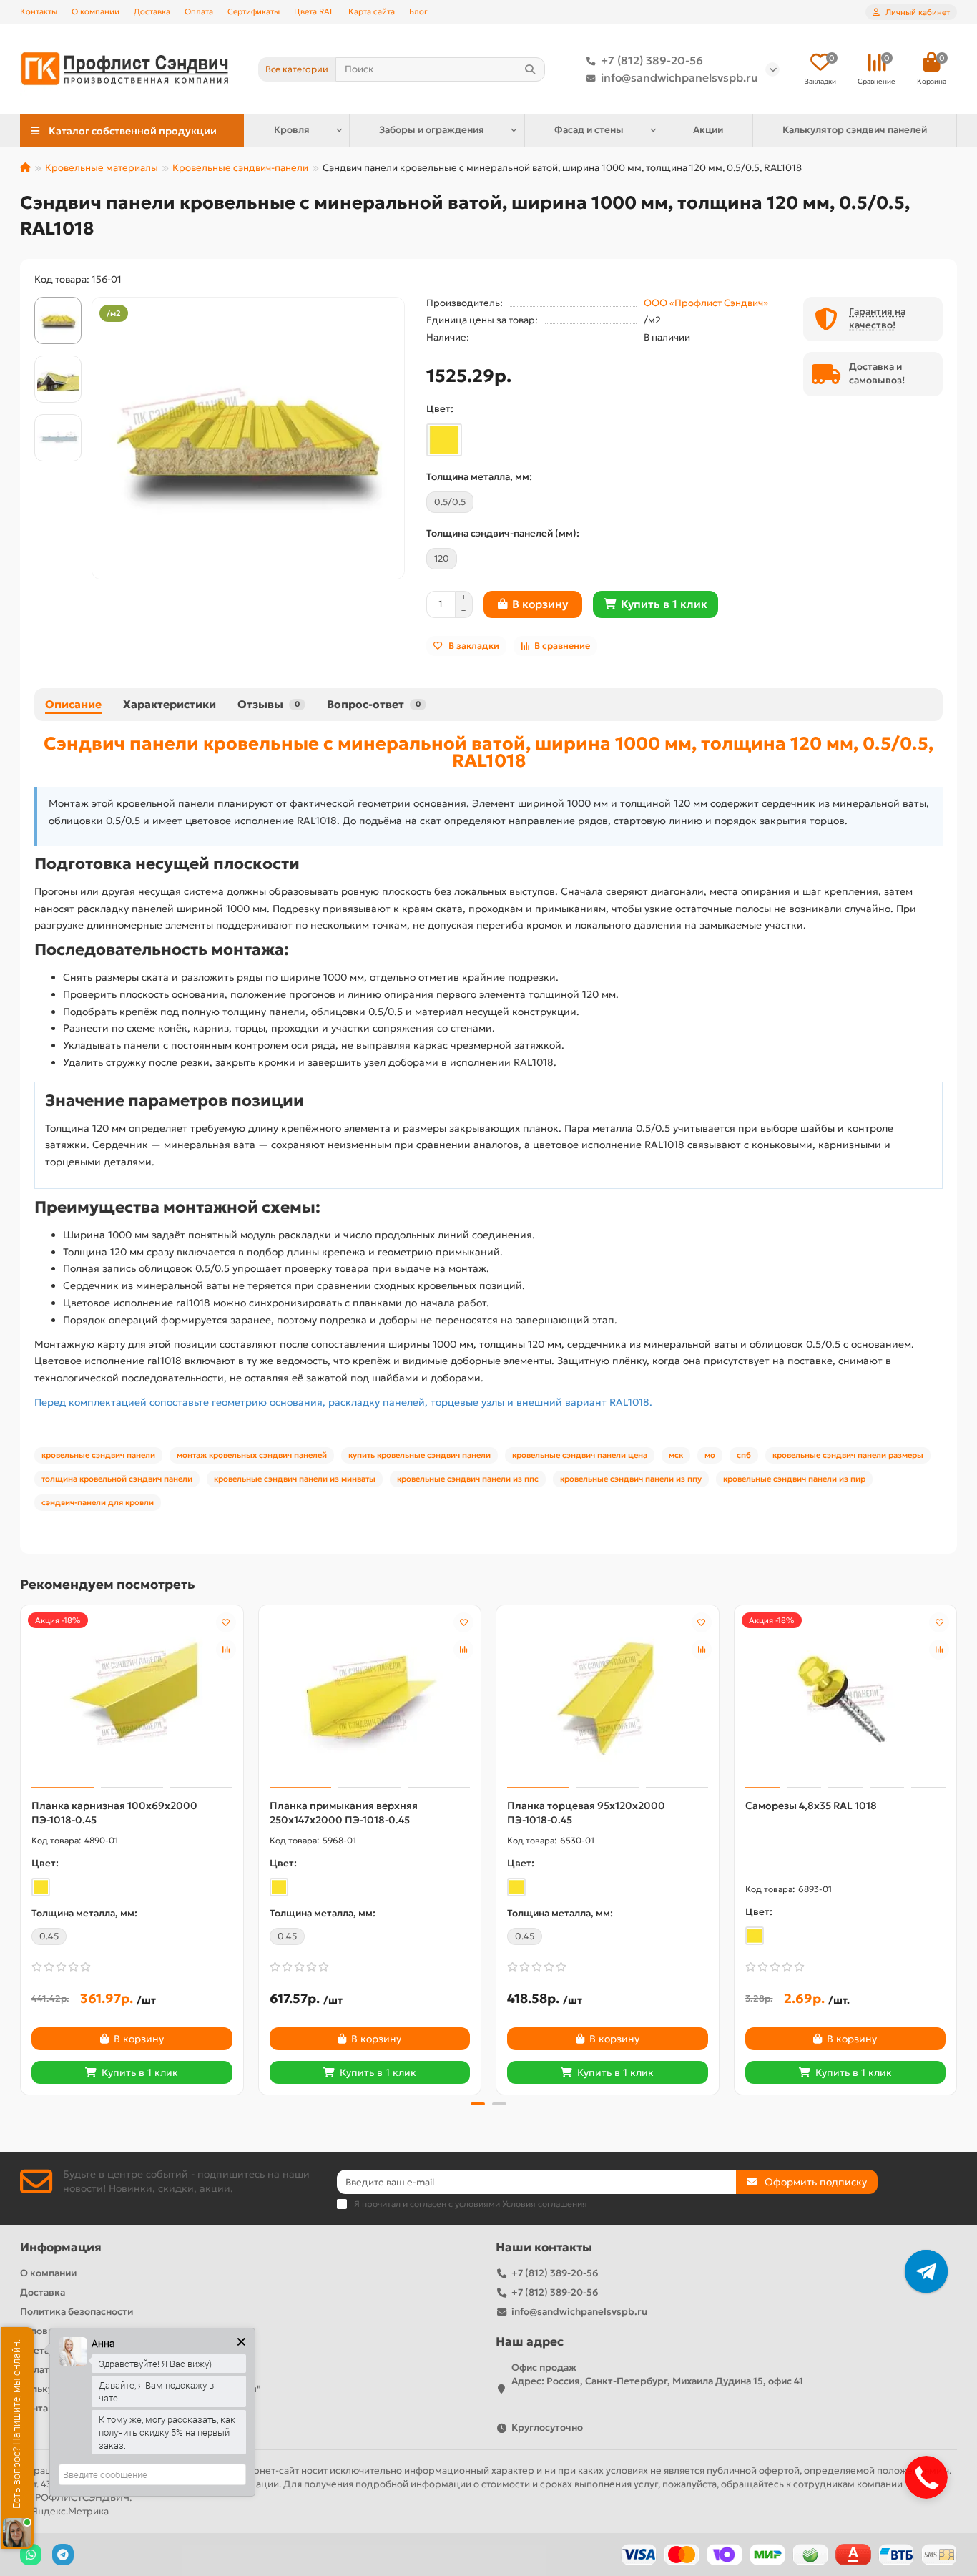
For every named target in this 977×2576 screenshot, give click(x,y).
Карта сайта (372, 11)
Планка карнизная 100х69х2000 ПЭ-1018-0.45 (114, 1813)
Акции (708, 130)
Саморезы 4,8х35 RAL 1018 (811, 1806)
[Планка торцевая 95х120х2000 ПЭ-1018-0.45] (608, 1698)
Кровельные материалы (102, 168)
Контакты (39, 11)
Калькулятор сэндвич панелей (855, 130)
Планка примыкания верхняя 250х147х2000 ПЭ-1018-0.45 (344, 1813)
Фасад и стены (589, 130)
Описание (73, 704)
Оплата (199, 11)
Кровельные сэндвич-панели (240, 168)
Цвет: (440, 409)
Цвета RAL (314, 11)
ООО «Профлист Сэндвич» (706, 303)
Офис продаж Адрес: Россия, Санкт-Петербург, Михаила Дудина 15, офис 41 (657, 2374)
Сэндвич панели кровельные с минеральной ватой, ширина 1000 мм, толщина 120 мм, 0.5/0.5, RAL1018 (488, 752)
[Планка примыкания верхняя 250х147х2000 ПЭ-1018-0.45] (370, 1698)
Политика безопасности (77, 2312)
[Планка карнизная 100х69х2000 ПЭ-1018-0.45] (132, 1698)
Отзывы (269, 704)
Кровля (292, 130)
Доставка (152, 11)
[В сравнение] (226, 1650)
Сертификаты (254, 11)
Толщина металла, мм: (479, 477)
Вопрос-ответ (374, 704)
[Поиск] (530, 69)
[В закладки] (226, 1622)
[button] (21, 1848)
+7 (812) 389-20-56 (652, 60)
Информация (61, 2247)
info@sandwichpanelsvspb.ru (679, 78)
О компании (95, 11)
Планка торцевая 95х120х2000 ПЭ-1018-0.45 (586, 1813)
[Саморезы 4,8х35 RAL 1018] (846, 1698)
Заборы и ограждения (432, 130)
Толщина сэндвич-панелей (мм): (503, 533)
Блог (418, 11)
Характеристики (170, 704)
